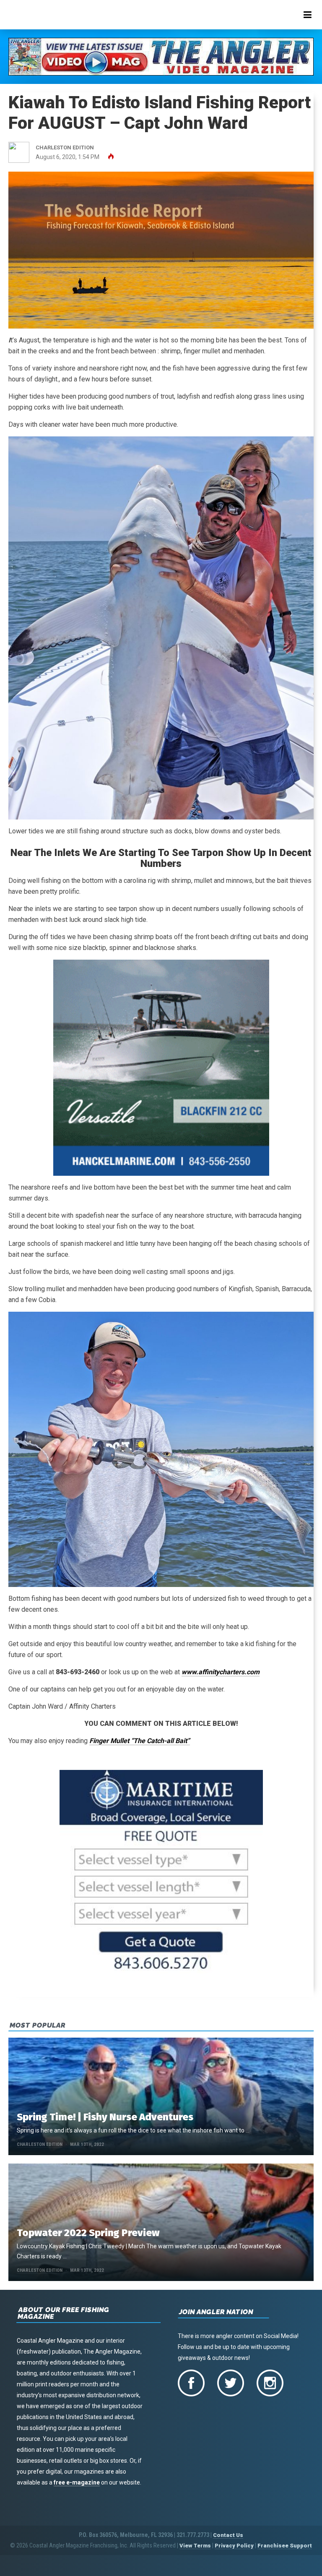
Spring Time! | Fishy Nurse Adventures (105, 2117)
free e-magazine (77, 2482)
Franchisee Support (285, 2546)
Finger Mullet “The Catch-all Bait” (140, 1741)
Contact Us (228, 2535)
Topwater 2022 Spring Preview (88, 2233)
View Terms (195, 2546)
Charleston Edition (40, 2144)
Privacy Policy (234, 2546)
